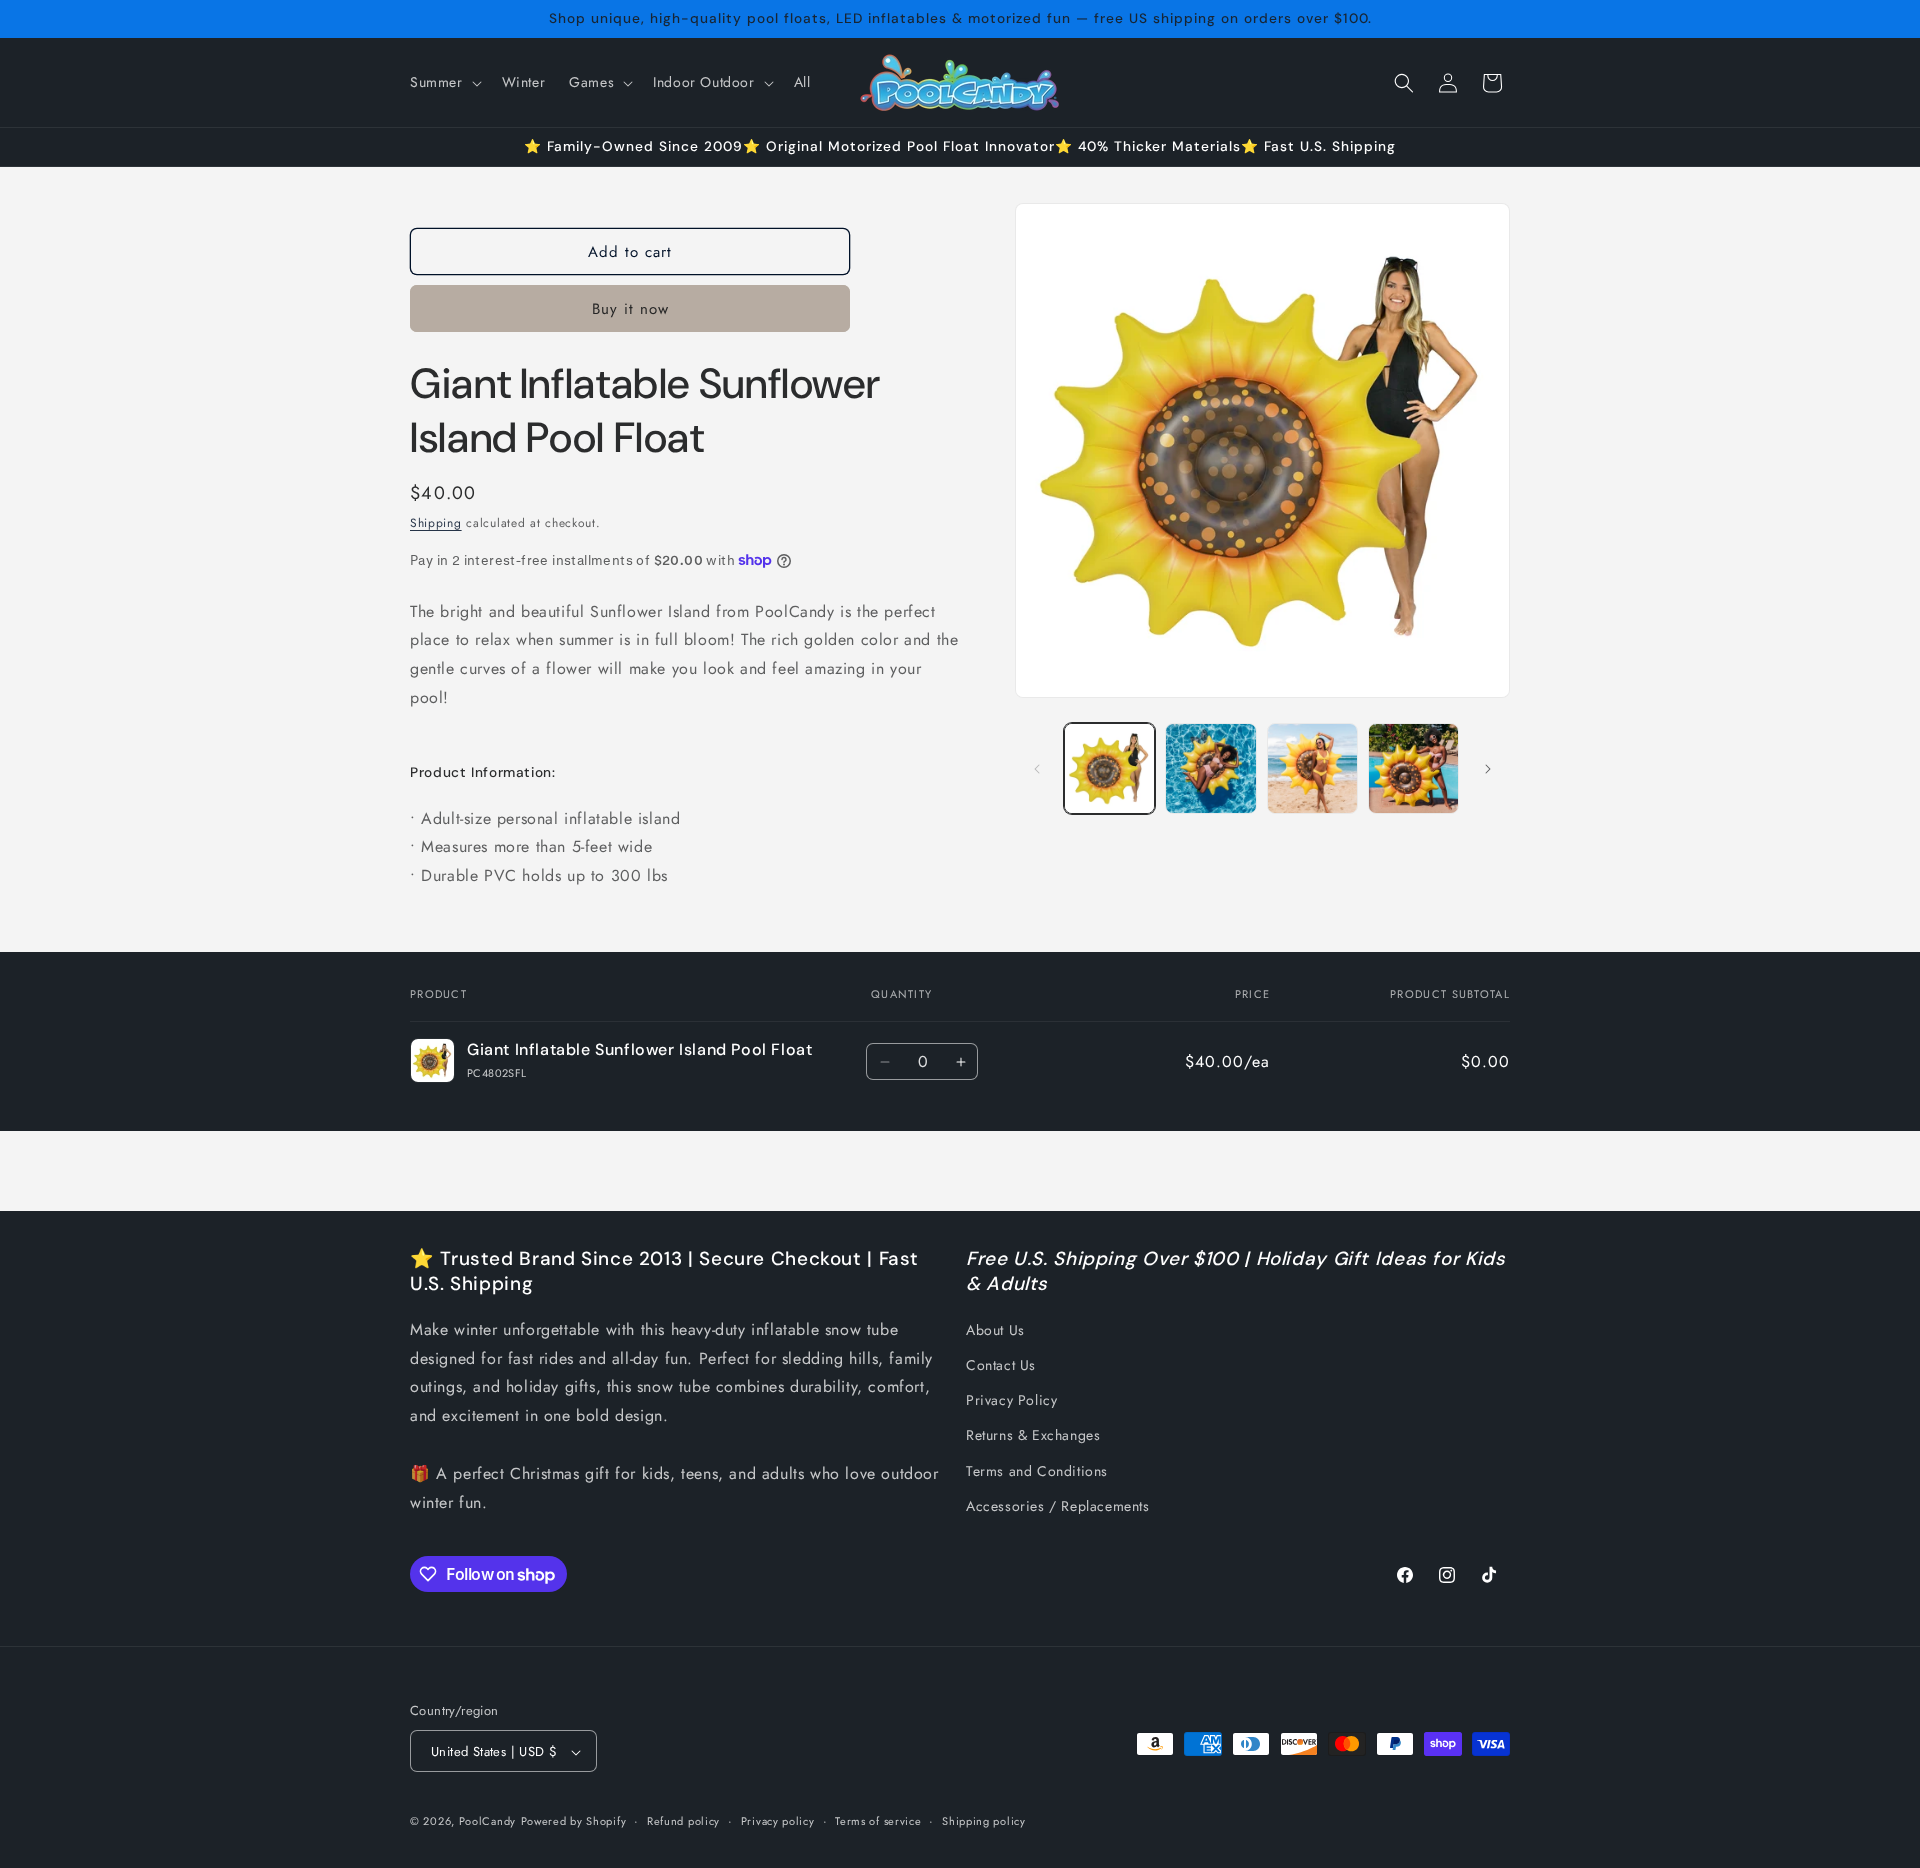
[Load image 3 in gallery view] (1312, 768)
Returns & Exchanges (1033, 1436)
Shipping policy (984, 1821)
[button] (444, 82)
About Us (995, 1330)
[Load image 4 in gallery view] (1413, 768)
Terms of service (878, 1821)
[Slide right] (1488, 769)
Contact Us (1001, 1365)
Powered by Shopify (574, 1822)
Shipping (436, 523)
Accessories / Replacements (1058, 1506)
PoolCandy (487, 1822)
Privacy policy (778, 1821)
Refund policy (683, 1821)
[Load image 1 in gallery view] (1109, 768)
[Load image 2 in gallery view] (1210, 768)
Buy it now (630, 309)
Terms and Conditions (1037, 1471)
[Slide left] (1037, 769)
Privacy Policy (1011, 1400)
